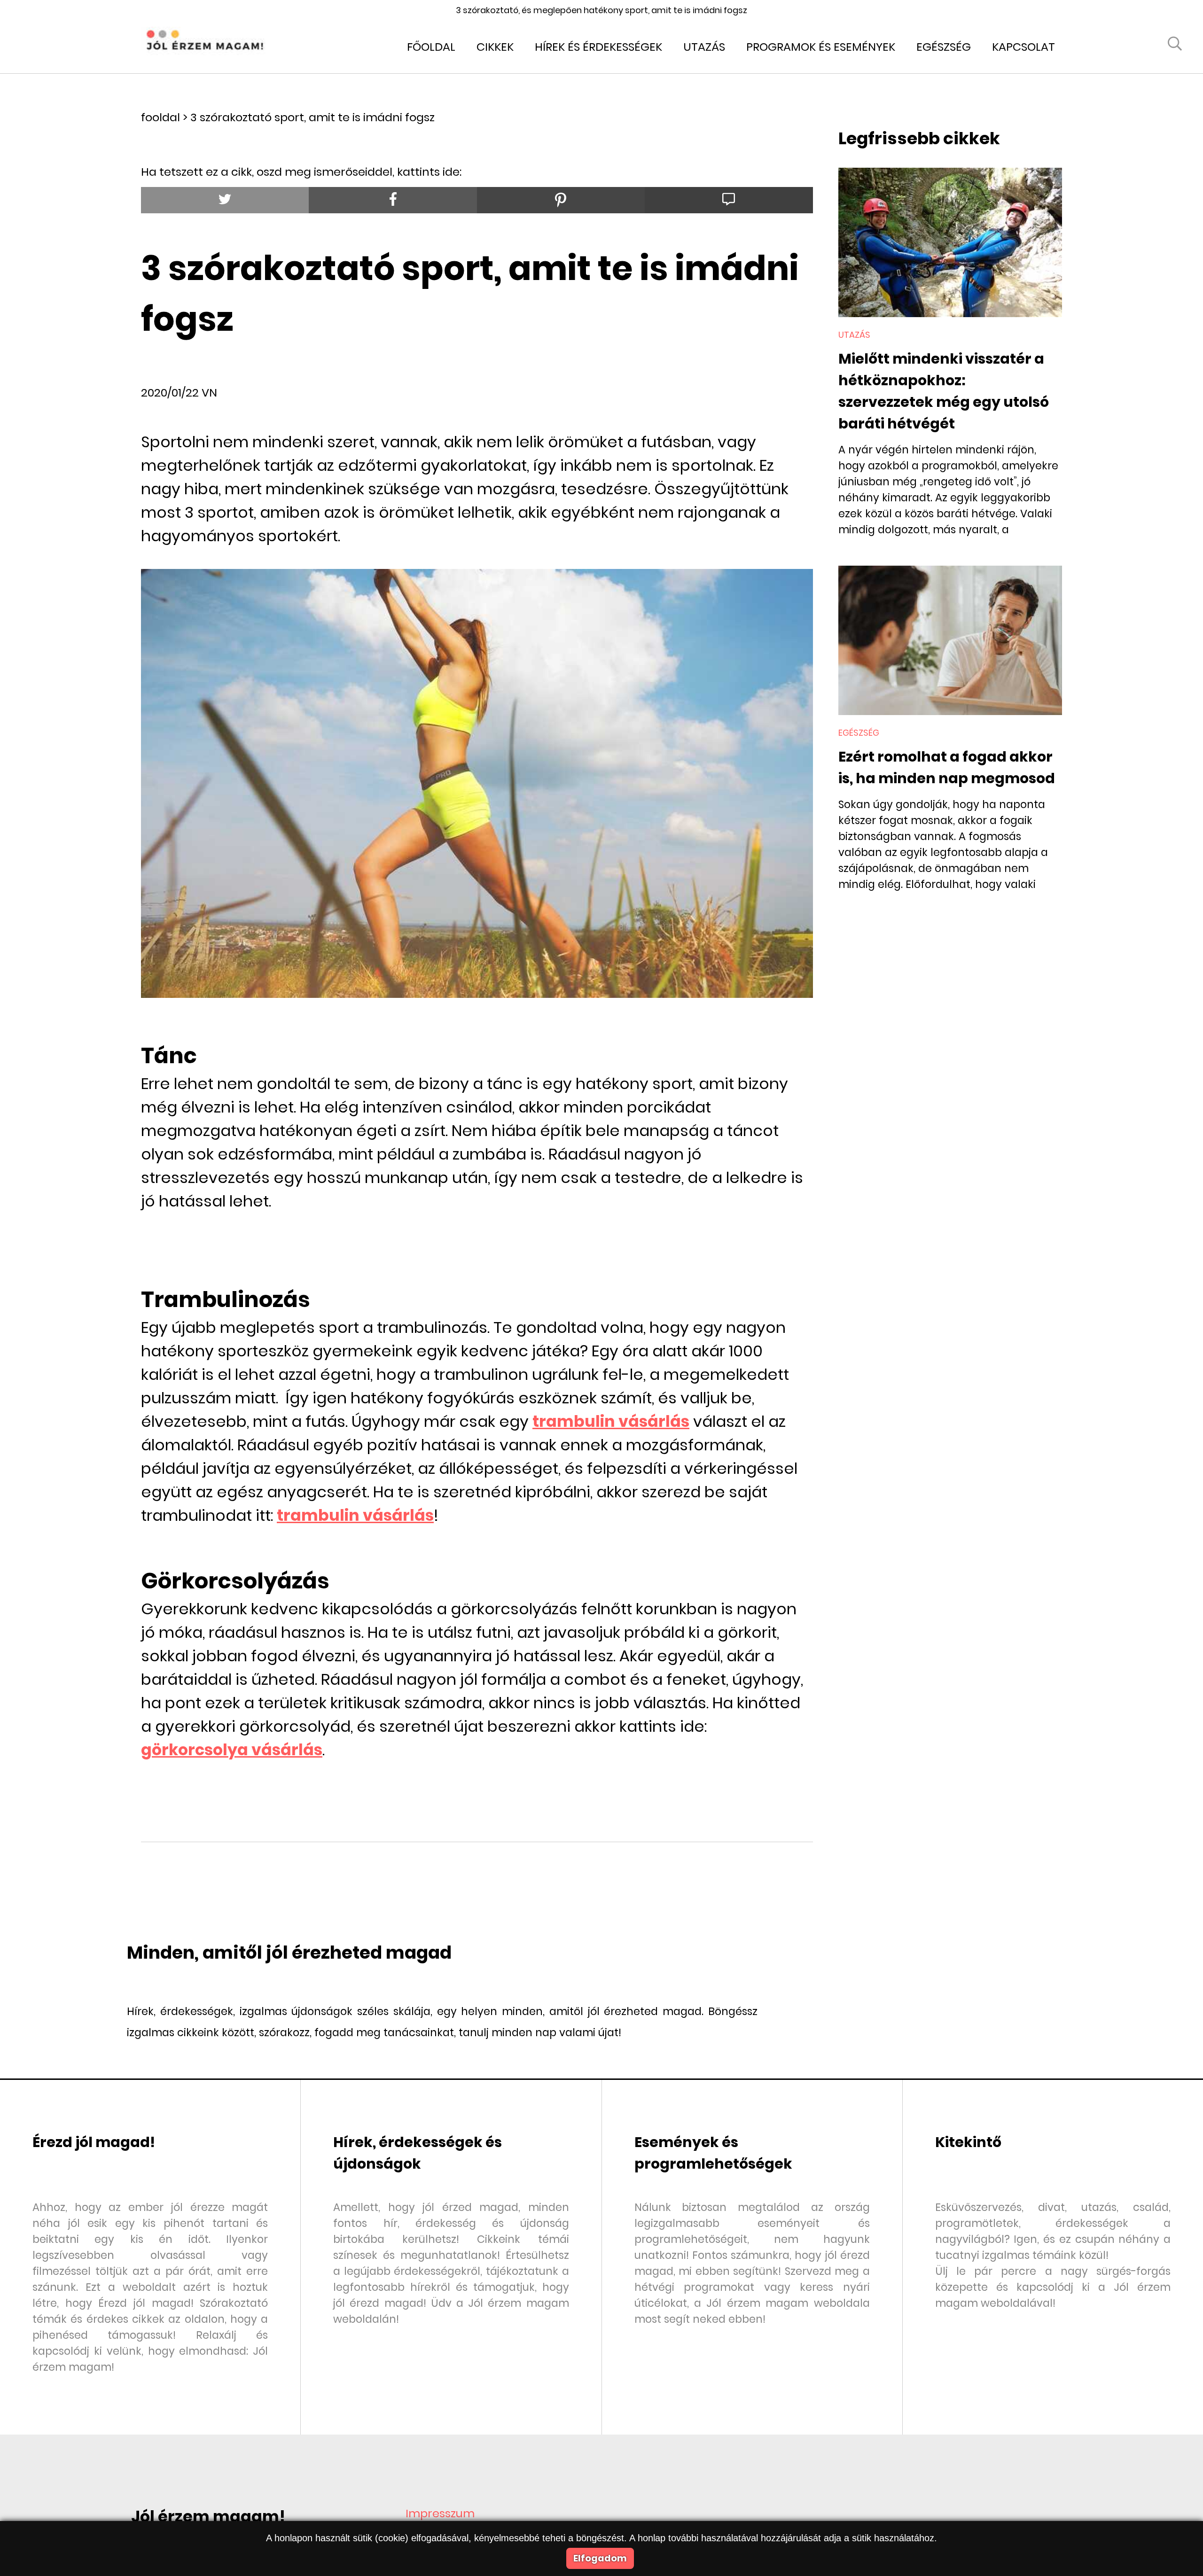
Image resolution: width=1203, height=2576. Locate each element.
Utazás (704, 47)
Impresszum (440, 2513)
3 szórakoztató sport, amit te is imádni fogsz (312, 117)
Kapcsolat (1023, 47)
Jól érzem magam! (208, 2517)
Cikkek (495, 47)
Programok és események (821, 47)
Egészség (944, 47)
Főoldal (431, 47)
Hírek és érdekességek (598, 47)
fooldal (160, 117)
